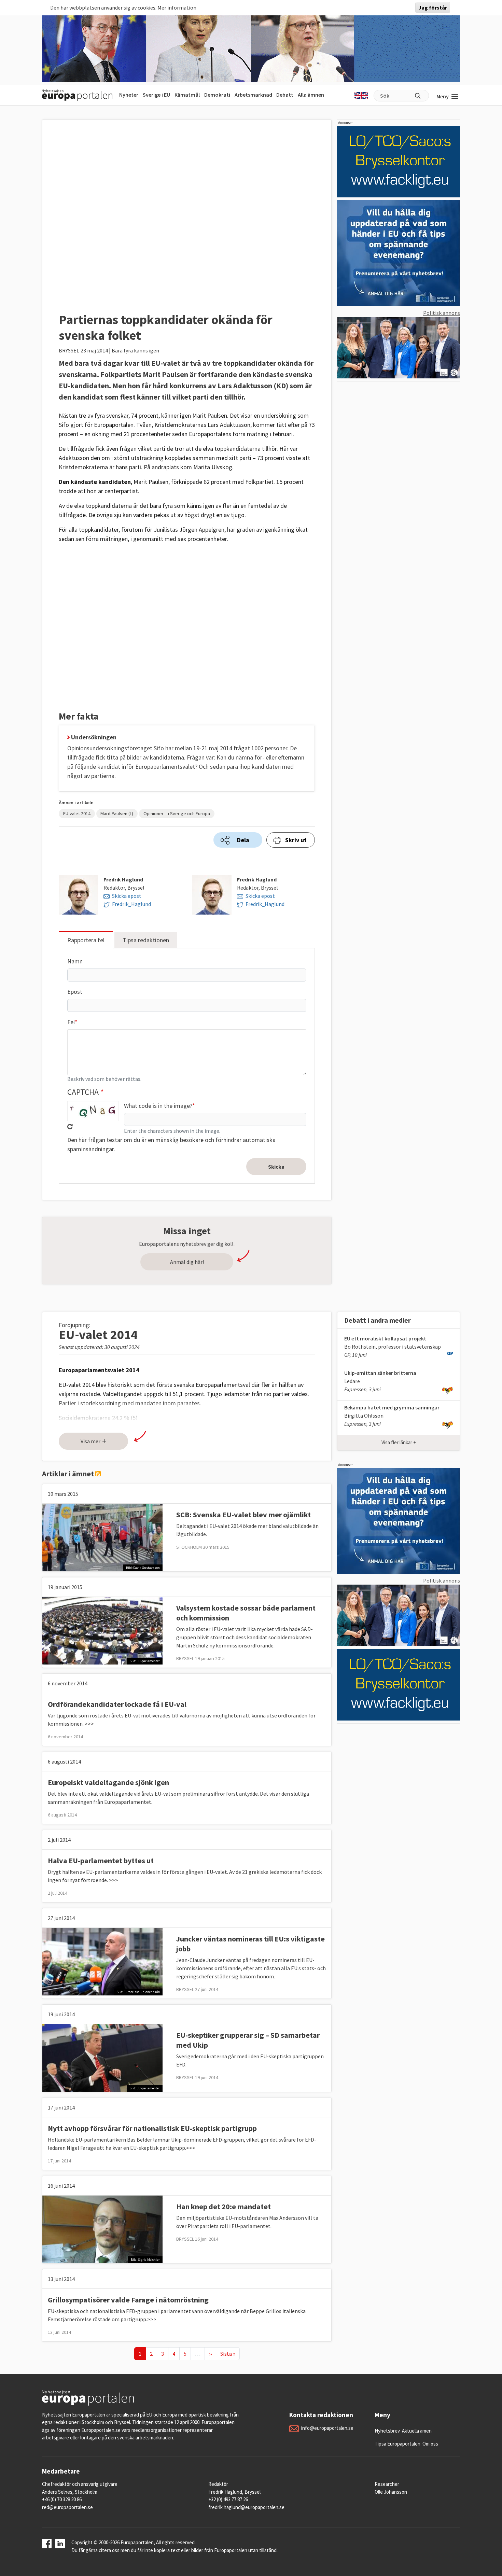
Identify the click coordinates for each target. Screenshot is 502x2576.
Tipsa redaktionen (146, 940)
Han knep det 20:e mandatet (224, 2206)
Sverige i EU (156, 95)
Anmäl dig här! (187, 1262)
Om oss (430, 2444)
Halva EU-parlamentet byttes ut (101, 1861)
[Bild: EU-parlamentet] (102, 1630)
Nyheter (129, 95)
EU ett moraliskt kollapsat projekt (385, 1338)
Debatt (285, 95)
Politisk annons (442, 313)
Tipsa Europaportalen (398, 2444)
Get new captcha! (70, 1127)
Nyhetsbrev (387, 2431)
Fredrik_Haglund (131, 904)
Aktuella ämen (417, 2431)
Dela (243, 840)
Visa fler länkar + (399, 1442)
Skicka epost (127, 896)
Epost (75, 992)
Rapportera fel (86, 940)
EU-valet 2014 (77, 813)
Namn (75, 961)
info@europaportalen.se (327, 2428)
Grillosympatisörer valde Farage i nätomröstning (128, 2300)
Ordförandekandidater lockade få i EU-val (117, 1704)
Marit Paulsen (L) (117, 813)
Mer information (177, 8)
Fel (71, 1022)
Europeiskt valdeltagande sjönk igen (108, 1782)
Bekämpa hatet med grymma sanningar (392, 1407)
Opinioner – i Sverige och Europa (177, 813)
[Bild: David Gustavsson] (102, 1537)
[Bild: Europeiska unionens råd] (102, 1961)
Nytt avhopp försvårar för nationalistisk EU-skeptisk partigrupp (152, 2128)
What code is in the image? (158, 1106)
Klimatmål (187, 95)
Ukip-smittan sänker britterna (380, 1373)
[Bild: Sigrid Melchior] (102, 2229)
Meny (443, 96)
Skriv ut (296, 840)
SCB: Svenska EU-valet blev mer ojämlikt (243, 1515)
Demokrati (217, 95)
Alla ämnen (311, 95)
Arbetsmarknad (253, 95)
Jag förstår (433, 8)
